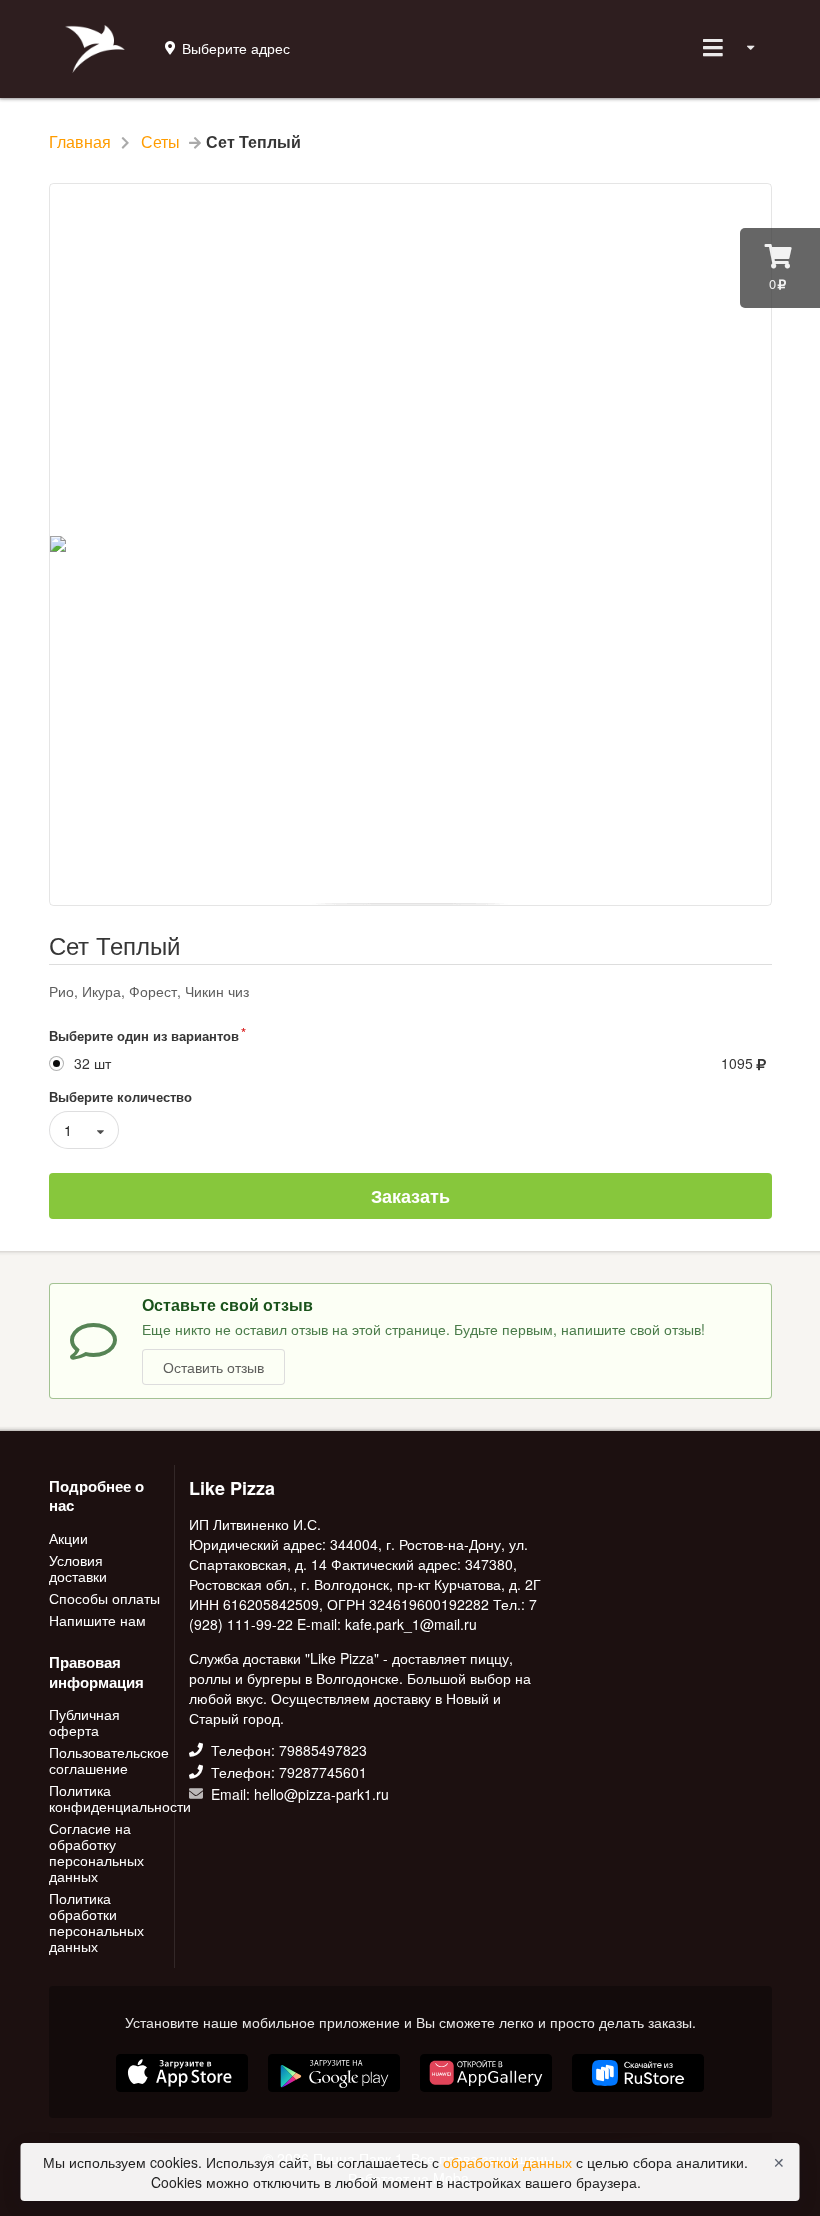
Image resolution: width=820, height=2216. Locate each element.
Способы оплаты (104, 1598)
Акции (68, 1539)
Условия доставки (78, 1568)
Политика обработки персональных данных (96, 1921)
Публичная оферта (84, 1723)
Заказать (410, 1196)
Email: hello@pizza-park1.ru (298, 1793)
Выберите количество (120, 1096)
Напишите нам (97, 1619)
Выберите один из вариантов (144, 1035)
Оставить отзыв (213, 1367)
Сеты (160, 142)
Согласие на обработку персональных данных (96, 1852)
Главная (80, 142)
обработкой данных (509, 2162)
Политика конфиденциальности (105, 1798)
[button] (184, 2094)
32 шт (92, 1063)
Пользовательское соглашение (105, 1760)
